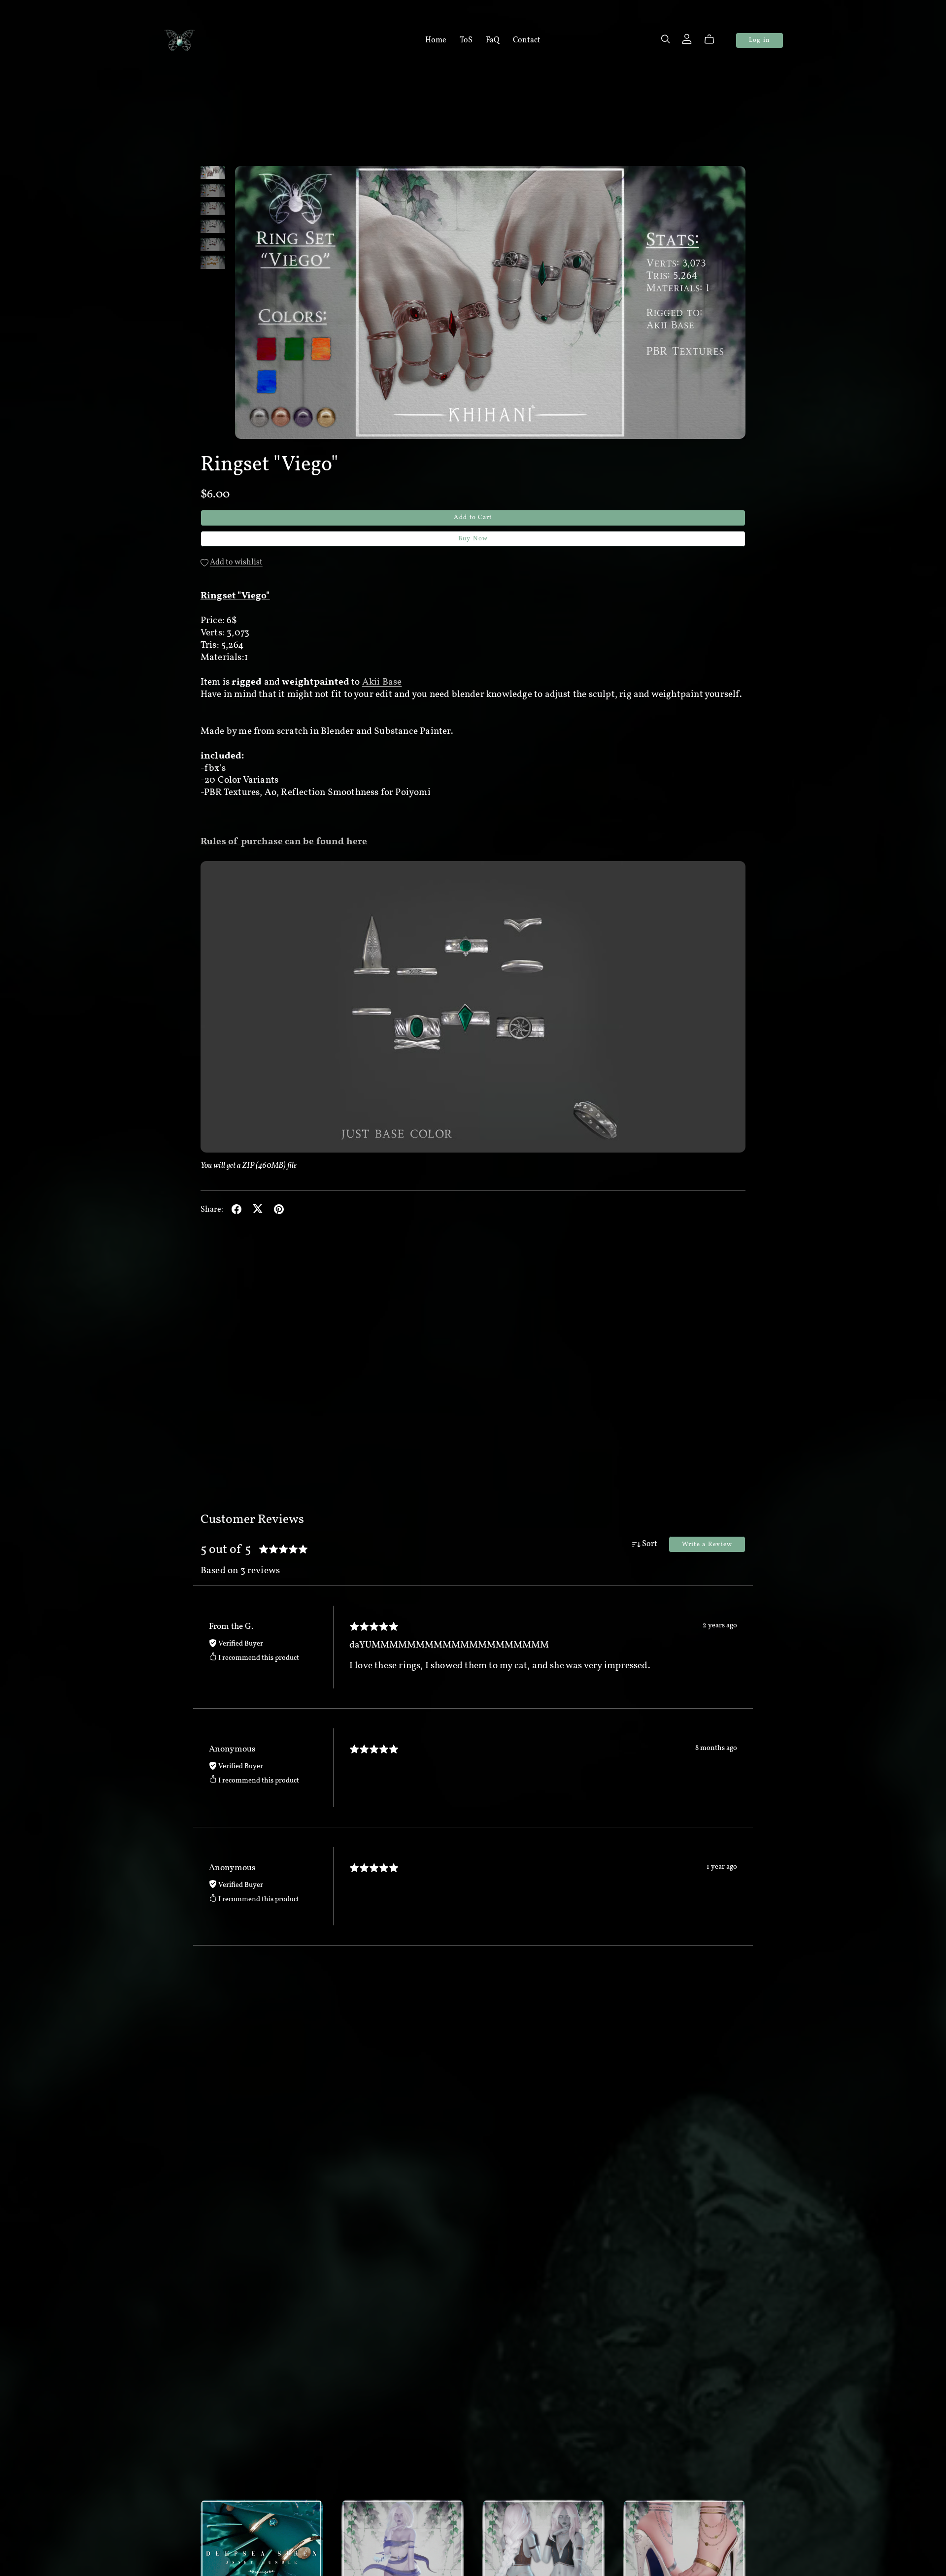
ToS (466, 40)
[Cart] (713, 39)
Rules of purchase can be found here (284, 842)
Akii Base (382, 682)
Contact (527, 40)
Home (436, 40)
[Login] (687, 38)
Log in (760, 40)
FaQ (493, 40)
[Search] (666, 39)
